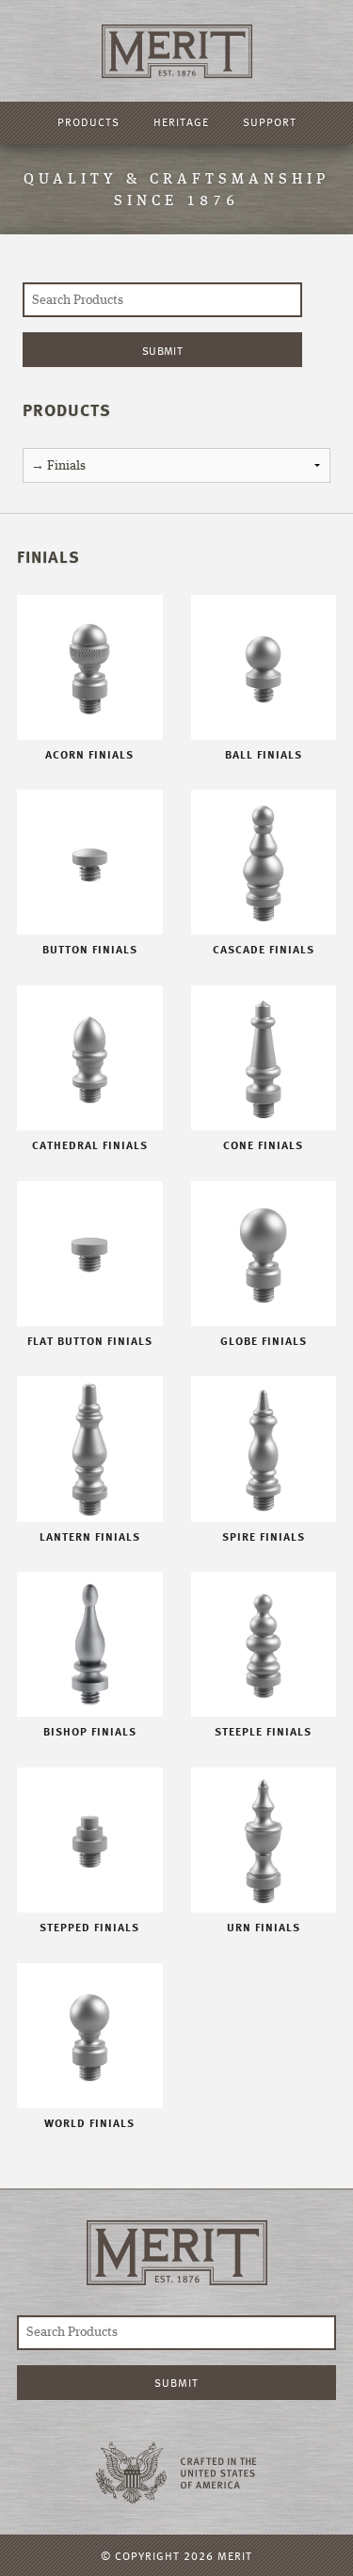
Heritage (181, 121)
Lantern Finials (90, 1537)
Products (88, 121)
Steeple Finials (263, 1732)
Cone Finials (263, 1145)
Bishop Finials (90, 1732)
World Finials (89, 2123)
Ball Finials (264, 755)
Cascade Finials (264, 950)
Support (270, 121)
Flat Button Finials (90, 1341)
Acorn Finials (89, 755)
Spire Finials (264, 1537)
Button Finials (90, 950)
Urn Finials (264, 1928)
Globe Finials (264, 1341)
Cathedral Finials (90, 1145)
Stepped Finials (89, 1928)
